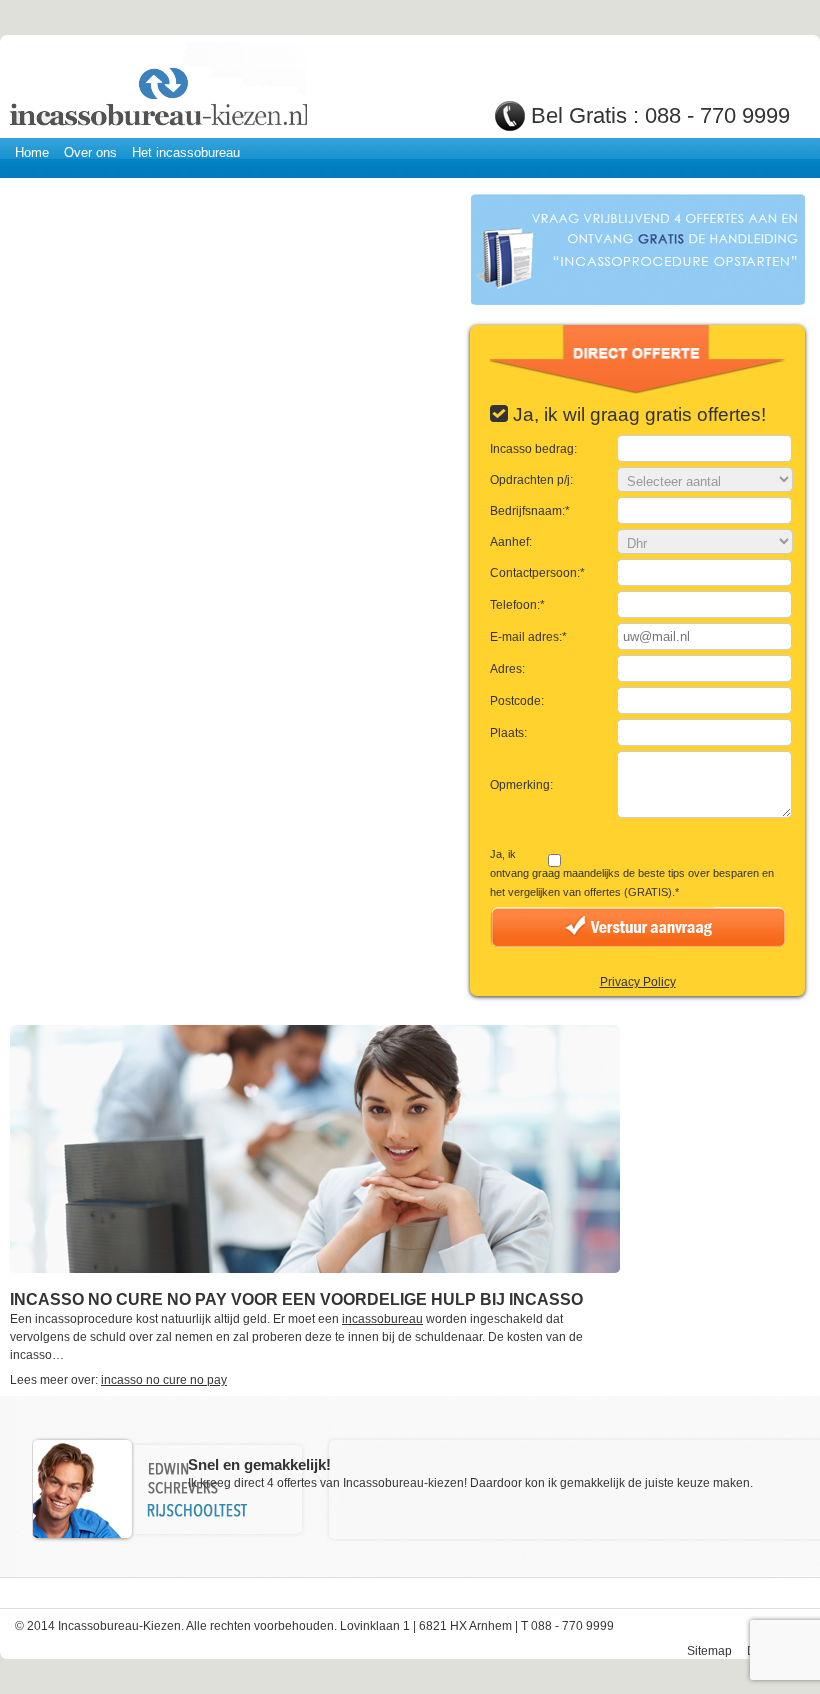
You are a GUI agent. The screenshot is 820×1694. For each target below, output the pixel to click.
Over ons (90, 152)
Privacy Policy (638, 982)
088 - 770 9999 (717, 115)
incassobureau (382, 1319)
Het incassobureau (186, 152)
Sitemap (709, 1651)
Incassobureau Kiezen (157, 87)
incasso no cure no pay (164, 1380)
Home (32, 152)
